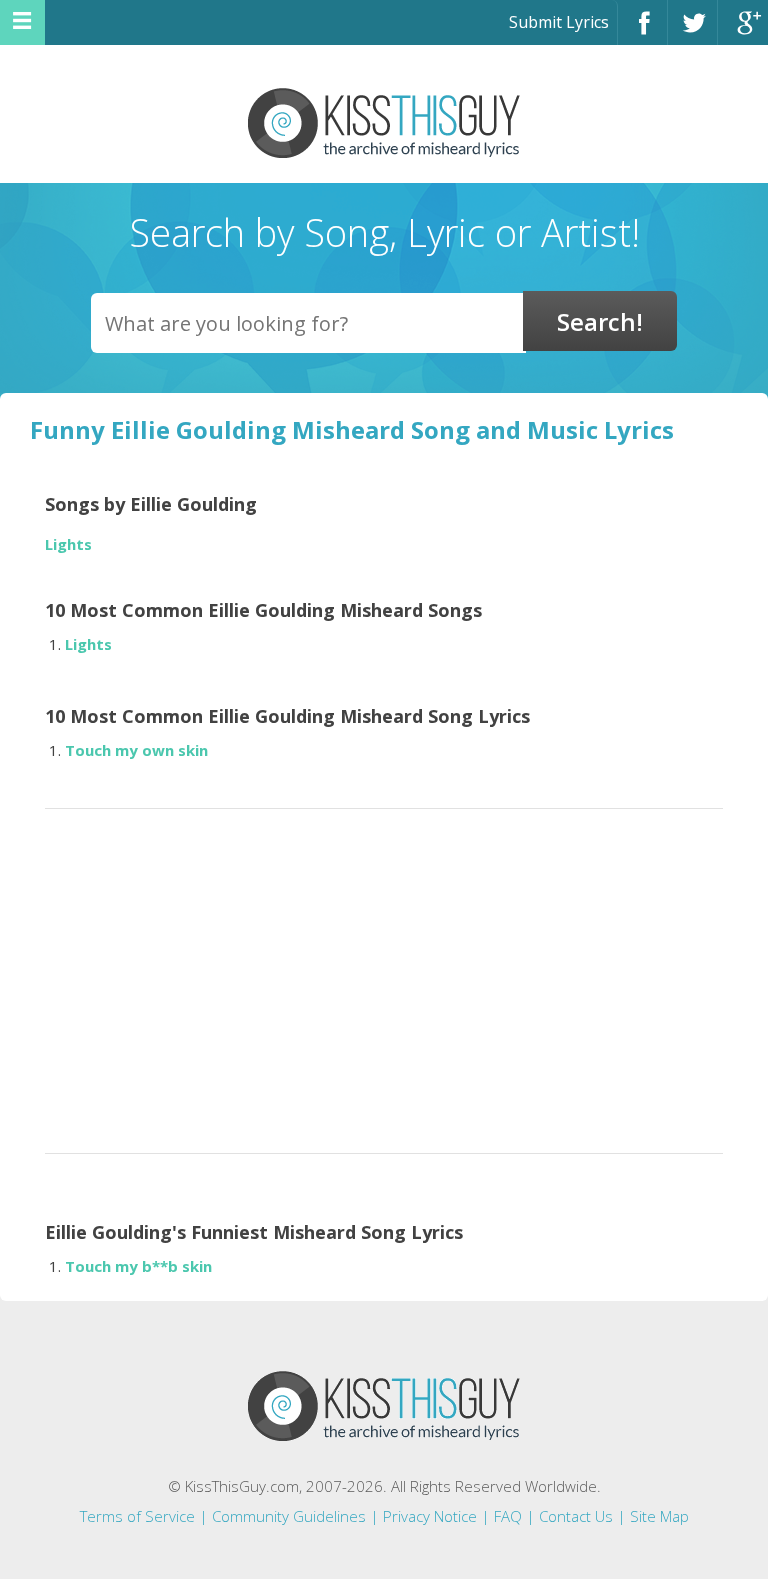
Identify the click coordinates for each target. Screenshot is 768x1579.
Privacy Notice (430, 1516)
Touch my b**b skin (138, 1266)
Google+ (743, 31)
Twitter (692, 31)
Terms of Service (137, 1516)
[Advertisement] (384, 975)
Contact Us (576, 1516)
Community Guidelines (289, 1516)
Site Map (659, 1516)
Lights (68, 544)
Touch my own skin (136, 750)
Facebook (642, 31)
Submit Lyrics (559, 22)
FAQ (508, 1516)
